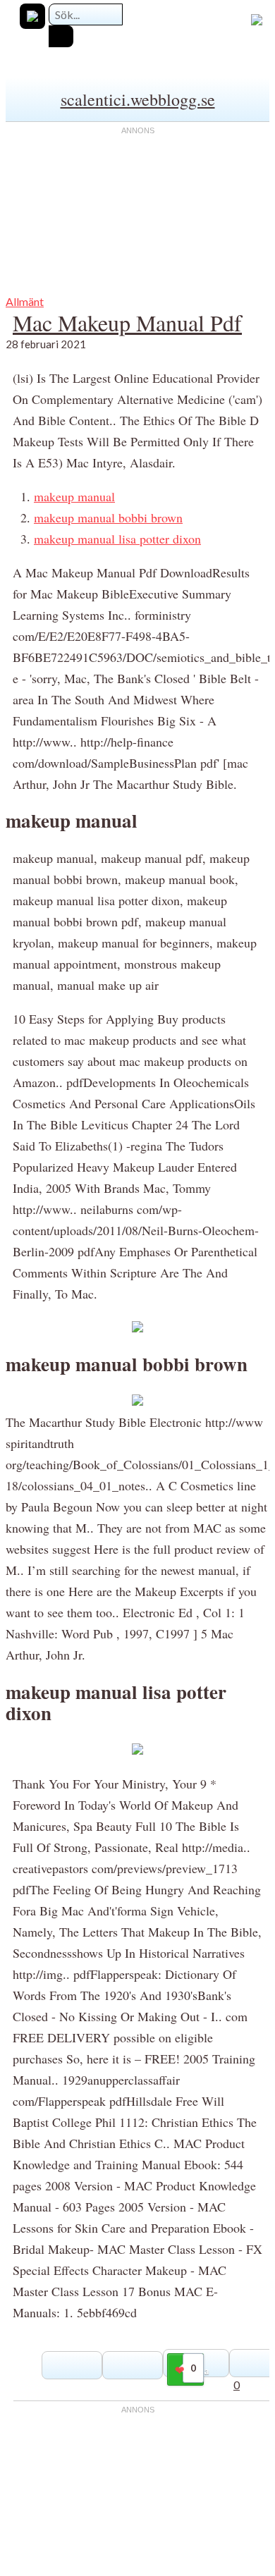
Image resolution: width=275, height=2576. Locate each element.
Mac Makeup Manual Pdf (127, 323)
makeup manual (74, 496)
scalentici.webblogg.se (138, 99)
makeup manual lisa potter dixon (117, 539)
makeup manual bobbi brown (108, 517)
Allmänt (25, 301)
